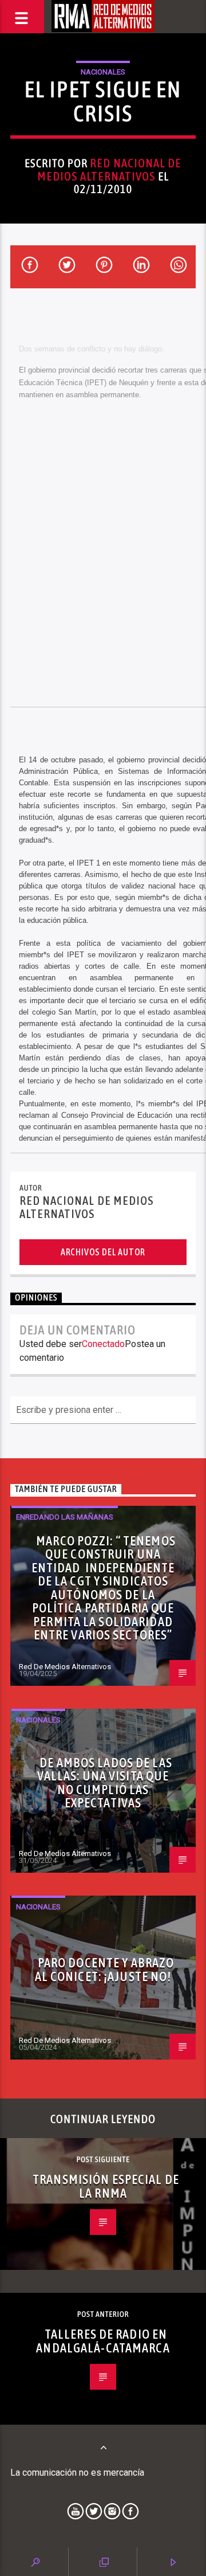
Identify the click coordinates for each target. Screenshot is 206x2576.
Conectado (103, 1344)
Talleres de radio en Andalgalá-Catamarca (103, 2341)
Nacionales (103, 72)
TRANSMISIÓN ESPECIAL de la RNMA (106, 2186)
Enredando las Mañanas (65, 1517)
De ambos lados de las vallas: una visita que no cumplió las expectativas (105, 1783)
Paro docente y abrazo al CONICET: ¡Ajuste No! (105, 1970)
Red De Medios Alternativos (65, 1667)
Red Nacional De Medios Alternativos (109, 170)
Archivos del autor (103, 1252)
